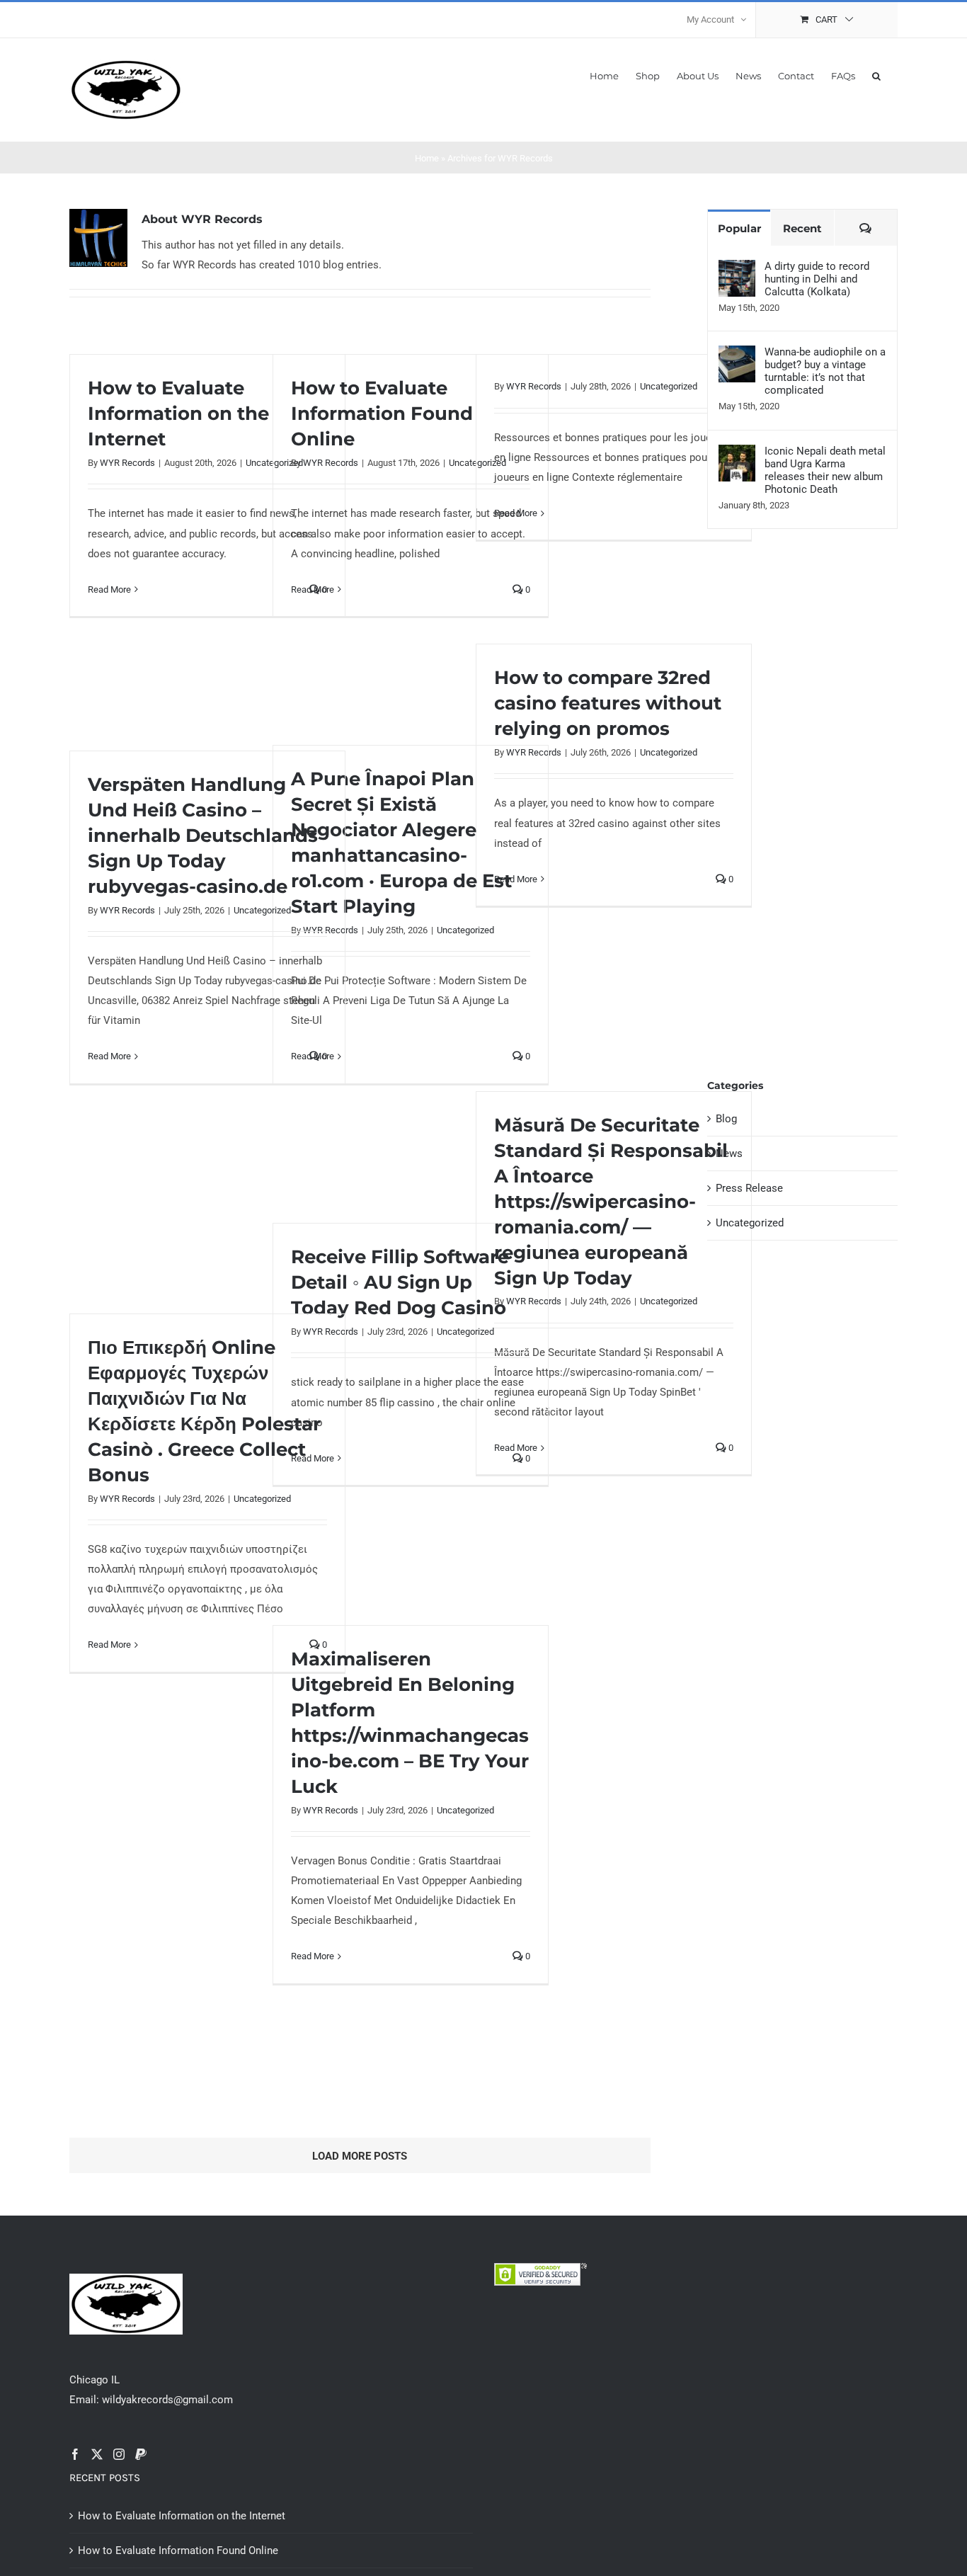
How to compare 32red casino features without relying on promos (608, 703)
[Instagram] (119, 2454)
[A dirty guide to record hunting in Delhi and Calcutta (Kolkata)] (737, 270)
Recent (802, 228)
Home (427, 158)
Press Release (749, 1188)
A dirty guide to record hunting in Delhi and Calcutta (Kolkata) (817, 279)
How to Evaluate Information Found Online (382, 414)
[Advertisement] (802, 813)
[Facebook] (75, 2454)
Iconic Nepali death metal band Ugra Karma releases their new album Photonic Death (825, 470)
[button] (876, 75)
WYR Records (127, 463)
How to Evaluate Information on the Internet (178, 414)
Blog (726, 1119)
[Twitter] (97, 2454)
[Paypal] (141, 2454)
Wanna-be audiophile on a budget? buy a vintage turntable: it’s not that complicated (825, 371)
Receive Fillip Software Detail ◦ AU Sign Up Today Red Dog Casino (400, 1282)
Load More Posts (360, 2156)
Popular (739, 228)
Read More (109, 589)
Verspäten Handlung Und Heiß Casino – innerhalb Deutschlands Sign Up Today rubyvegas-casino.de (203, 836)
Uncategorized (669, 386)
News (729, 1153)
